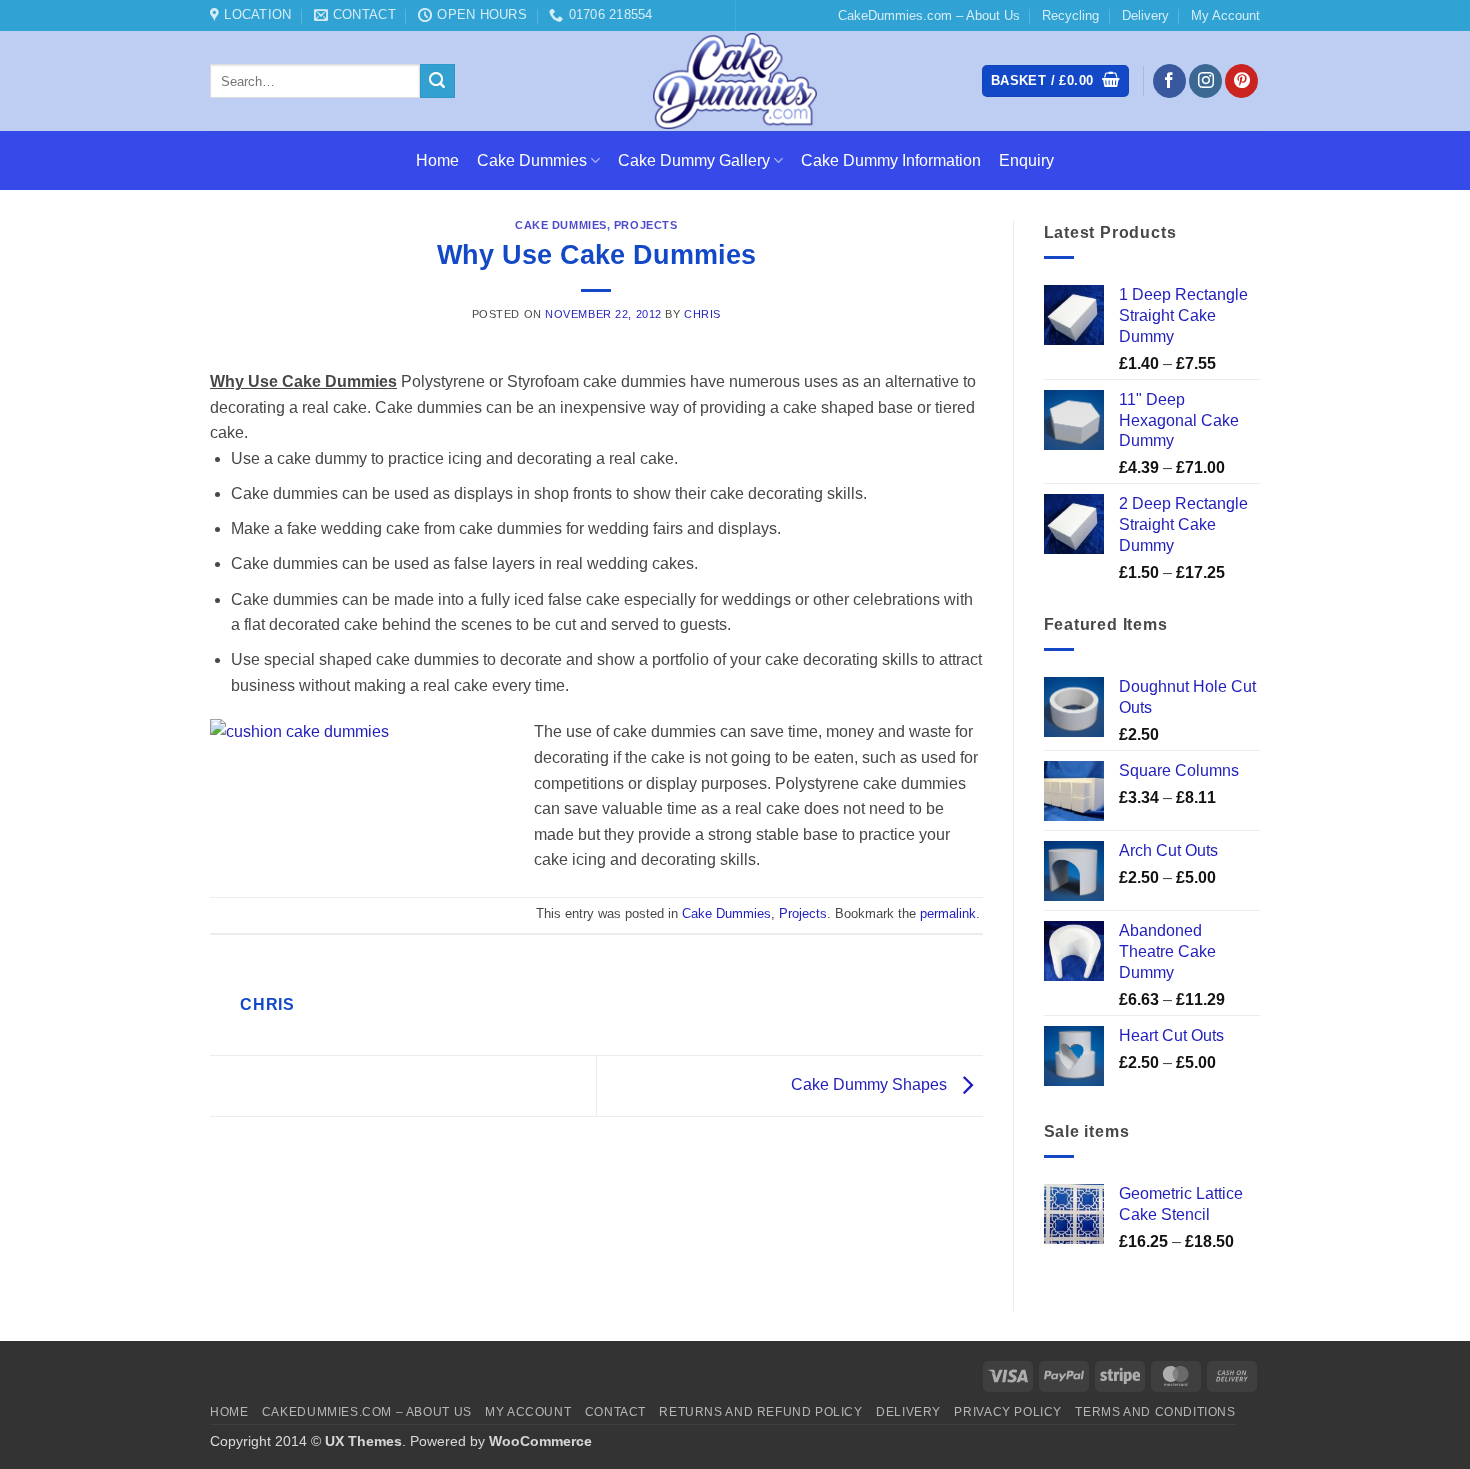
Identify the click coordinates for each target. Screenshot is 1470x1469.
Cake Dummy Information (891, 160)
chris (702, 314)
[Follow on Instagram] (1205, 81)
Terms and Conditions (1155, 1412)
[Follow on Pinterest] (1241, 81)
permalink (948, 913)
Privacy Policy (1008, 1412)
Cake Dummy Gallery (694, 160)
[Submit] (437, 81)
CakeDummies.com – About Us (929, 15)
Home (437, 160)
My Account (1225, 15)
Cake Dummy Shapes (871, 1084)
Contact (615, 1412)
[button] (1055, 81)
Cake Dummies (532, 160)
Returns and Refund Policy (760, 1412)
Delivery (1145, 15)
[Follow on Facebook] (1169, 81)
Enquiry (1026, 160)
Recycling (1070, 15)
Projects (645, 225)
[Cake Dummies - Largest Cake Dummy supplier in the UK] (735, 81)
